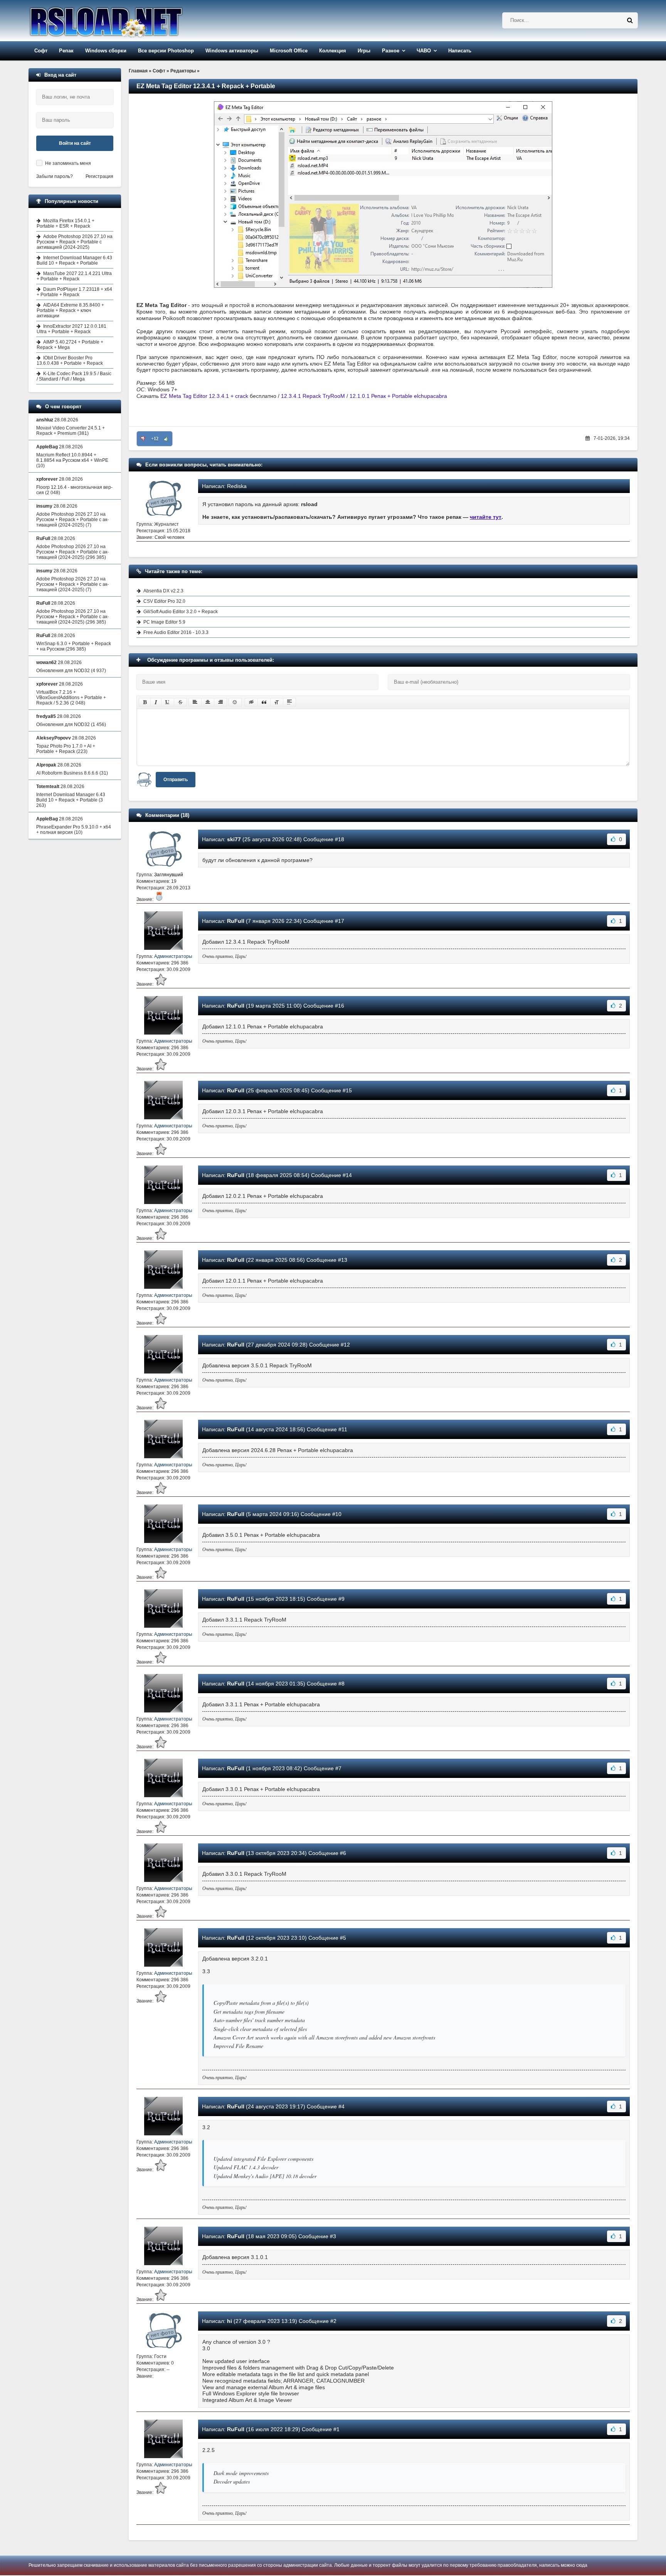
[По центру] (208, 702)
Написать (460, 51)
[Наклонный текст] (156, 702)
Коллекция (333, 51)
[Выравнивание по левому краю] (195, 702)
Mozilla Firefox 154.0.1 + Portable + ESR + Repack (66, 223)
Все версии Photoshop (166, 51)
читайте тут (486, 517)
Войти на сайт (75, 143)
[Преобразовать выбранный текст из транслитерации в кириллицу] (277, 702)
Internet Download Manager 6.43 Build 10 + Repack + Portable (74, 260)
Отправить (176, 780)
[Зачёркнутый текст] (180, 702)
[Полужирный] (145, 702)
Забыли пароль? (55, 176)
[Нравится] (166, 439)
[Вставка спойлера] (289, 702)
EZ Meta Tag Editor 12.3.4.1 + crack (204, 396)
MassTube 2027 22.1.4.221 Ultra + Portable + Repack (74, 276)
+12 (155, 439)
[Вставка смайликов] (235, 702)
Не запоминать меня (68, 163)
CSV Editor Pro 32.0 (164, 601)
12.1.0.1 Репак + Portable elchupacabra (398, 396)
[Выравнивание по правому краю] (220, 702)
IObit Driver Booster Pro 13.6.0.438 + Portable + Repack (70, 361)
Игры (364, 51)
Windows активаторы (232, 51)
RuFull (236, 921)
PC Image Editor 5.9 (164, 622)
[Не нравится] (143, 439)
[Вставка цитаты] (264, 702)
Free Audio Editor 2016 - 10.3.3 (176, 632)
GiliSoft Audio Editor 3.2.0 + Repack (181, 612)
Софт (41, 51)
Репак (66, 51)
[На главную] (126, 21)
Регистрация (99, 176)
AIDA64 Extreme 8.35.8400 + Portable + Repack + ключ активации (70, 310)
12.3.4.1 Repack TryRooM (313, 396)
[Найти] (630, 20)
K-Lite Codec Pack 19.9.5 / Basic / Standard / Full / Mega (74, 376)
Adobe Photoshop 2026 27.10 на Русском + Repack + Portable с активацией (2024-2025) (75, 242)
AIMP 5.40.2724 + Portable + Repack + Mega (70, 345)
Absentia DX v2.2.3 (163, 591)
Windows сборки (106, 51)
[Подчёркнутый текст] (168, 702)
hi (230, 2321)
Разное (391, 51)
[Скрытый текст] (251, 702)
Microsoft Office (289, 51)
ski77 (234, 839)
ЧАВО (424, 51)
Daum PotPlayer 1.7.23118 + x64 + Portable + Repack (74, 292)
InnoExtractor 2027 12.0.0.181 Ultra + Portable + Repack (71, 329)
